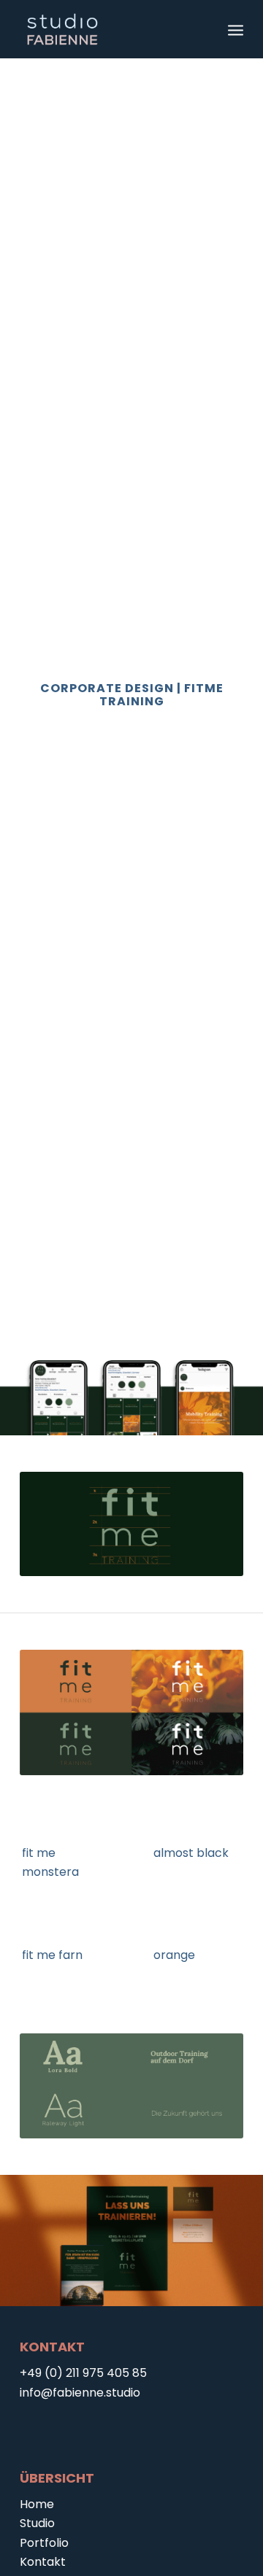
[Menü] (236, 29)
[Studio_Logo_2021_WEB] (109, 29)
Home (37, 2504)
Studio (37, 2523)
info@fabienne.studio (80, 2393)
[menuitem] (236, 29)
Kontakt (43, 2562)
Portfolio (44, 2543)
